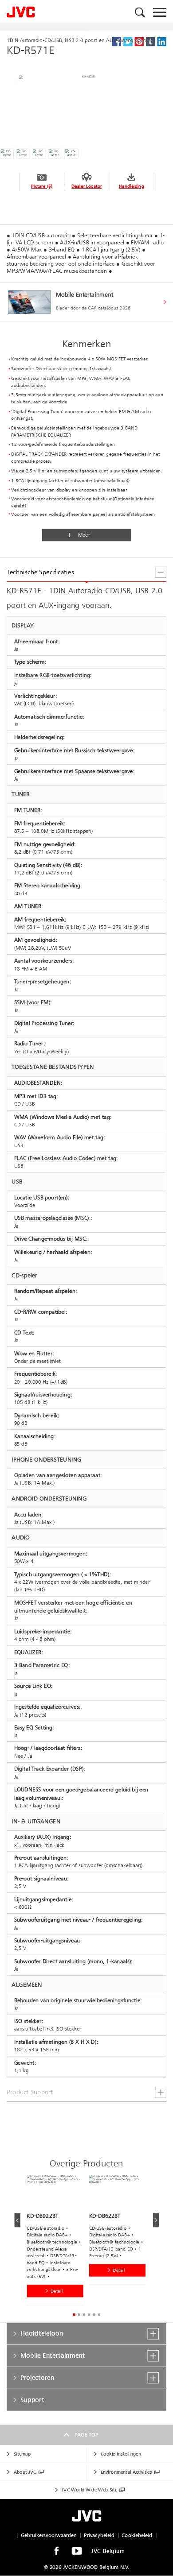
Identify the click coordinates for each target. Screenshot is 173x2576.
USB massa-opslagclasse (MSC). (53, 1218)
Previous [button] (17, 2220)
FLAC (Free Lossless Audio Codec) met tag (65, 1158)
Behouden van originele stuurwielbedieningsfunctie (77, 2000)
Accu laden (28, 1514)
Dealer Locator (86, 186)
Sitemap (22, 2454)
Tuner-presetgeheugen (42, 982)
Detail (57, 2291)
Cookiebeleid (137, 2535)
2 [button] (79, 2315)
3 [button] (84, 2315)
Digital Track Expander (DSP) (49, 1769)
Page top (86, 2435)
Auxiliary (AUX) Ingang (42, 1837)
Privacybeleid (99, 2535)
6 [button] (99, 2315)
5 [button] (94, 2315)
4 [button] (89, 2315)
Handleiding (131, 186)
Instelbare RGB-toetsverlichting (52, 675)
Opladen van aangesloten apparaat (57, 1475)
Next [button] (155, 2220)
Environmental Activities (126, 2472)
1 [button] (74, 2315)
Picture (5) (41, 186)
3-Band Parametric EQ (41, 1665)
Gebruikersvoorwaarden (49, 2535)
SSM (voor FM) (32, 1002)
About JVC (25, 2472)
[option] (58, 2242)
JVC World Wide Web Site (89, 2490)
